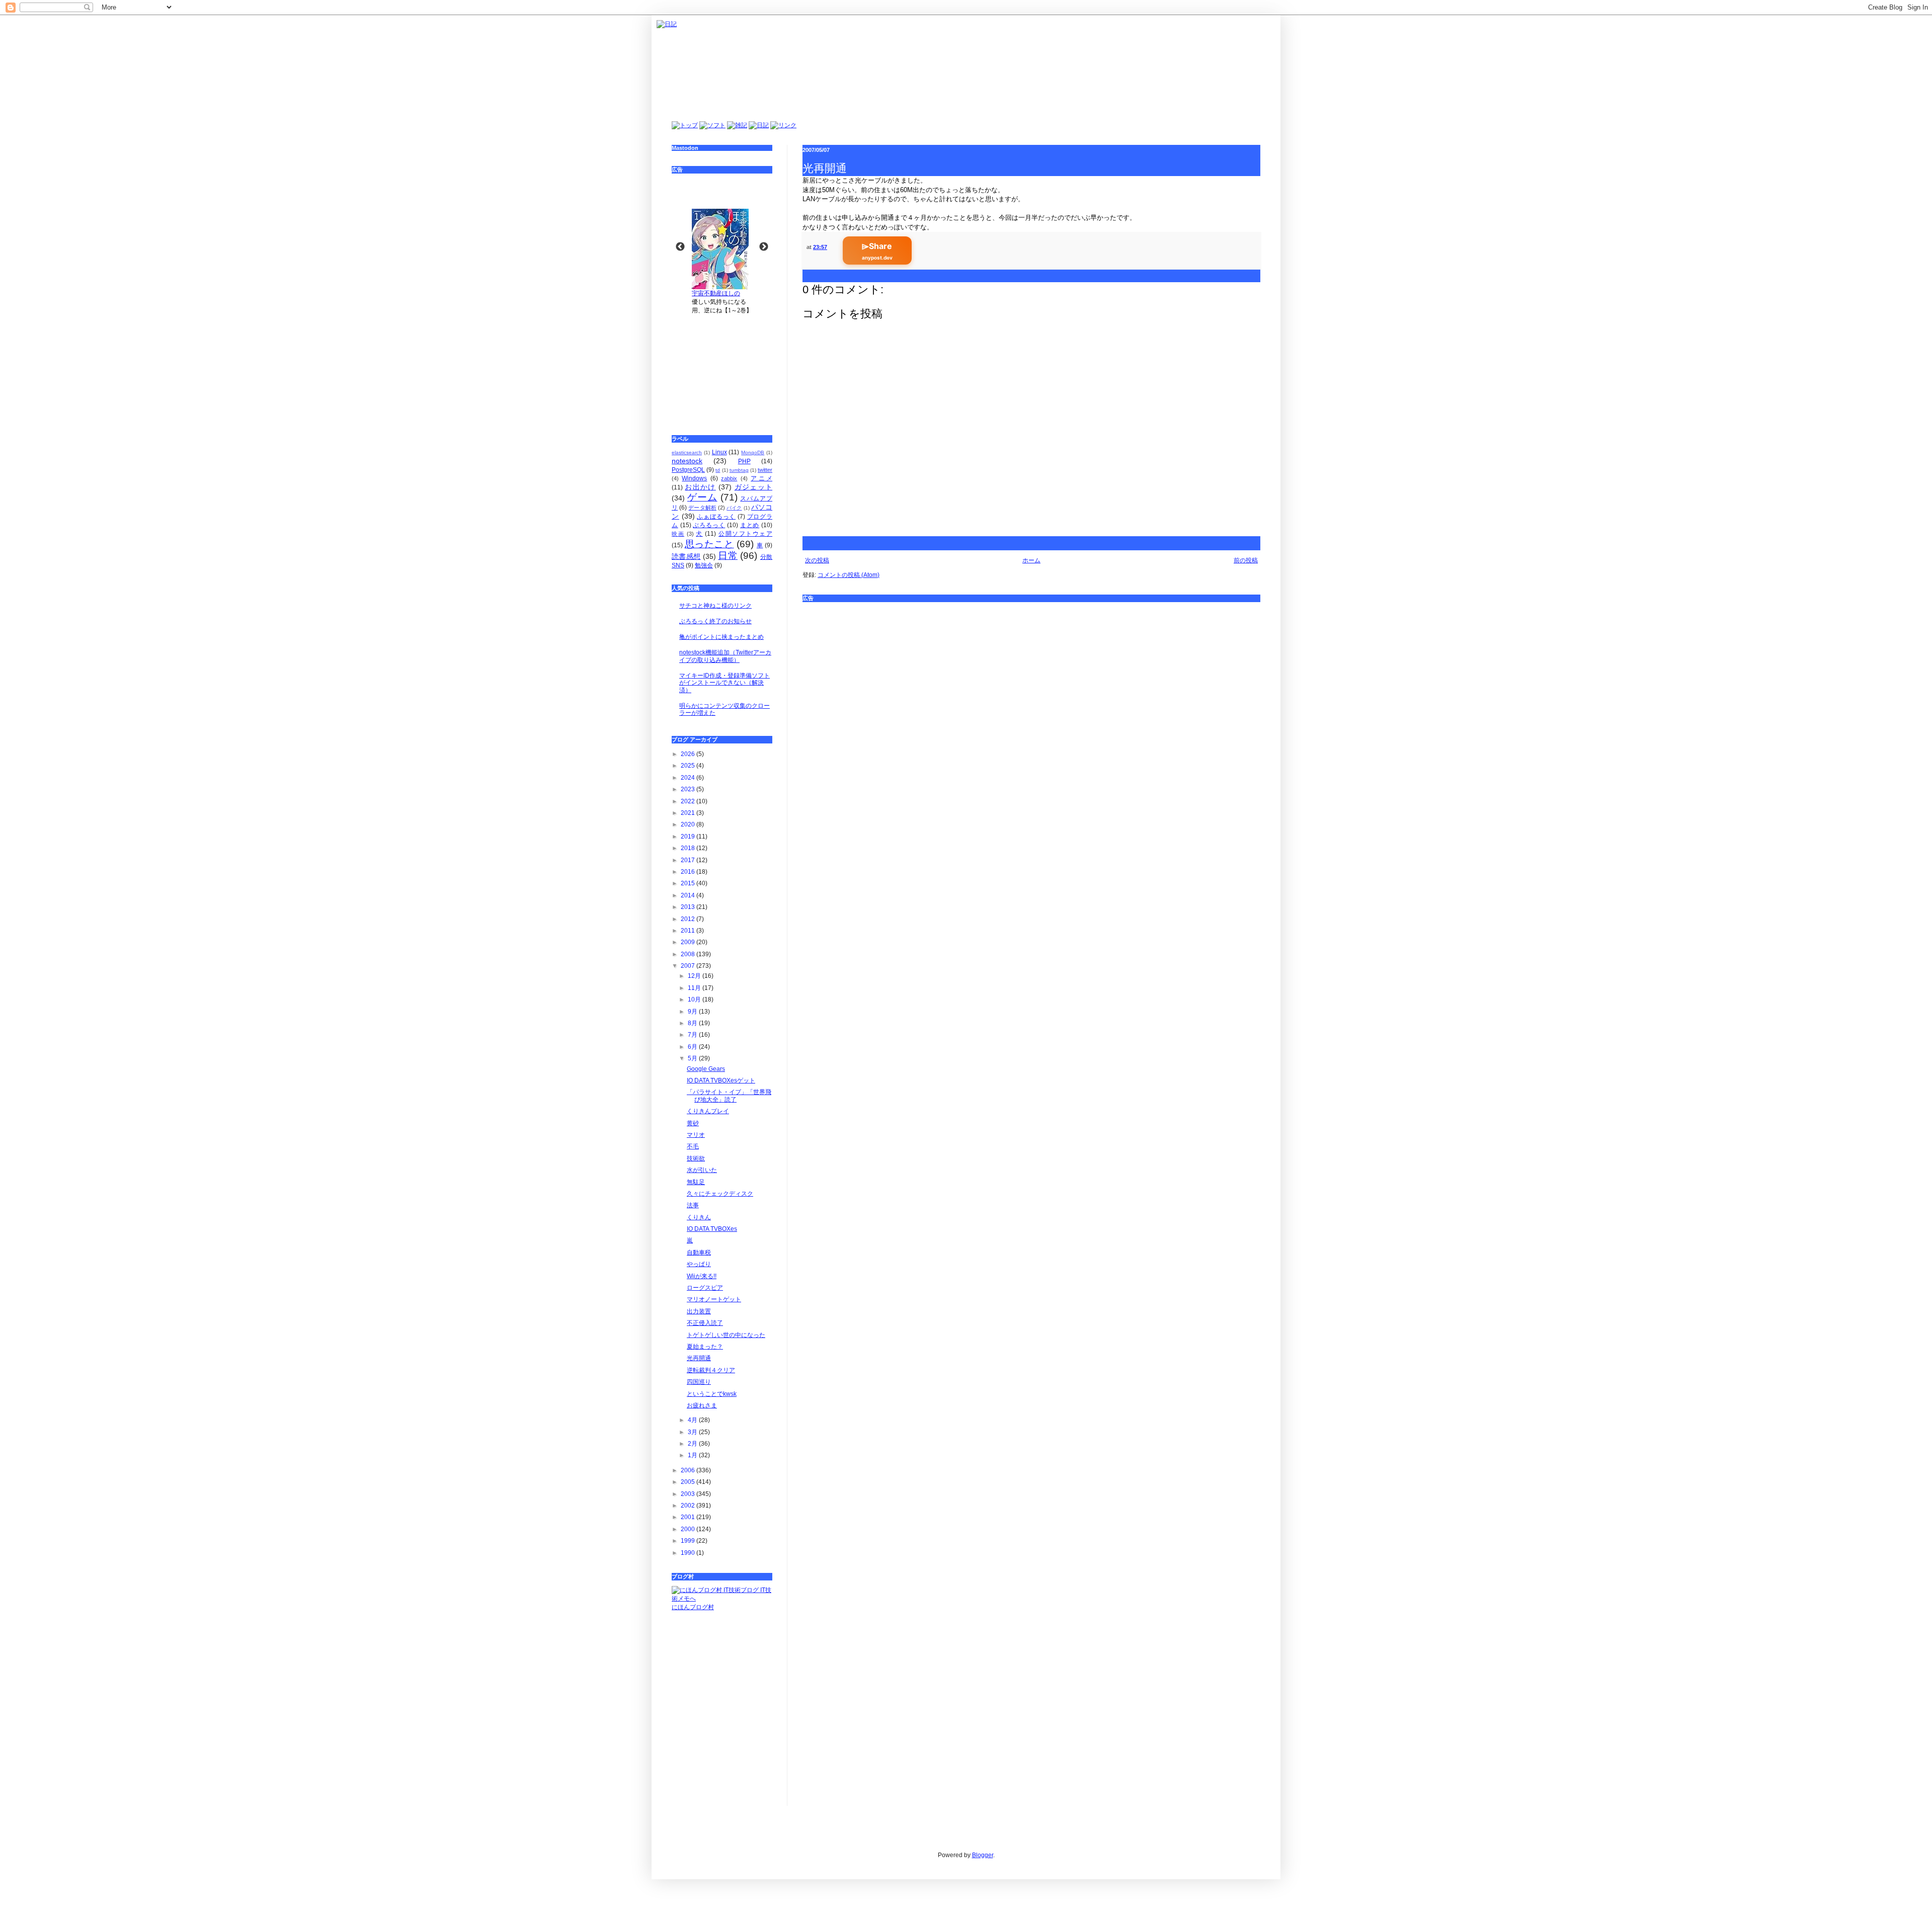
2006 (689, 1470)
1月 (693, 1455)
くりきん (699, 1217)
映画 (678, 534)
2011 (689, 931)
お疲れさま (702, 1405)
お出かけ (700, 487)
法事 (693, 1205)
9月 (693, 1012)
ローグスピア (705, 1288)
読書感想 (686, 556)
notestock (687, 461)
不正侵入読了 (705, 1323)
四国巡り (699, 1382)
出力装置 (699, 1311)
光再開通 (699, 1358)
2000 (689, 1529)
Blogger (983, 1855)
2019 (689, 837)
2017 (689, 860)
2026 (689, 754)
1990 (689, 1553)
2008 (689, 954)
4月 (693, 1420)
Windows (694, 478)
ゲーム (702, 497)
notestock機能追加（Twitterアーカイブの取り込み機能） (725, 656)
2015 (689, 883)
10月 (695, 999)
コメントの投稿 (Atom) (849, 575)
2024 (689, 778)
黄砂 (693, 1123)
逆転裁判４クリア (711, 1370)
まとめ (750, 525)
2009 (689, 942)
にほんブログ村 (693, 1607)
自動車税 (699, 1253)
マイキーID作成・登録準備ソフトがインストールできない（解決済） (725, 683)
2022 (689, 801)
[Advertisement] (722, 368)
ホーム (1031, 560)
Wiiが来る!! (702, 1276)
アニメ (761, 478)
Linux (719, 452)
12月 (695, 976)
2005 (689, 1482)
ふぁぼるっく (716, 517)
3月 (693, 1432)
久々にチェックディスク (720, 1194)
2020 (689, 824)
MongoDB (753, 452)
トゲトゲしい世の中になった (726, 1335)
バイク (734, 508)
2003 (689, 1494)
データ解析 (702, 508)
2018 (689, 848)
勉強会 (704, 565)
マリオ (696, 1135)
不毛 (693, 1146)
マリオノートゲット (714, 1299)
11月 (695, 988)
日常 (728, 556)
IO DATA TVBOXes (712, 1229)
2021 (689, 813)
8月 (693, 1023)
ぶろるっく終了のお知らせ (715, 621)
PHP (744, 461)
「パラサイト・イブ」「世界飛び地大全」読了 (729, 1096)
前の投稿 (1246, 560)
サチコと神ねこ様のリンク (715, 606)
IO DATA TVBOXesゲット (721, 1080)
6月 (693, 1047)
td (718, 470)
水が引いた (702, 1170)
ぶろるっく (709, 525)
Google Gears (706, 1069)
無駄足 (696, 1182)
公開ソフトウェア (745, 534)
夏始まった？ (705, 1347)
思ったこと (709, 544)
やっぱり (699, 1264)
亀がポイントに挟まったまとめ (721, 637)
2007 (689, 966)
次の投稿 (817, 560)
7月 (693, 1035)
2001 (689, 1517)
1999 (689, 1541)
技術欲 (696, 1158)
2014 (689, 895)
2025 (689, 766)
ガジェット (753, 487)
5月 (693, 1058)
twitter (765, 470)
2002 (689, 1506)
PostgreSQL (688, 470)
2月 (693, 1444)
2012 (689, 919)
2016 (689, 872)
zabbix (729, 478)
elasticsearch (687, 452)
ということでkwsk (712, 1394)
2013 (689, 907)
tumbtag (739, 470)
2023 (689, 789)
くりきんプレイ (708, 1111)
